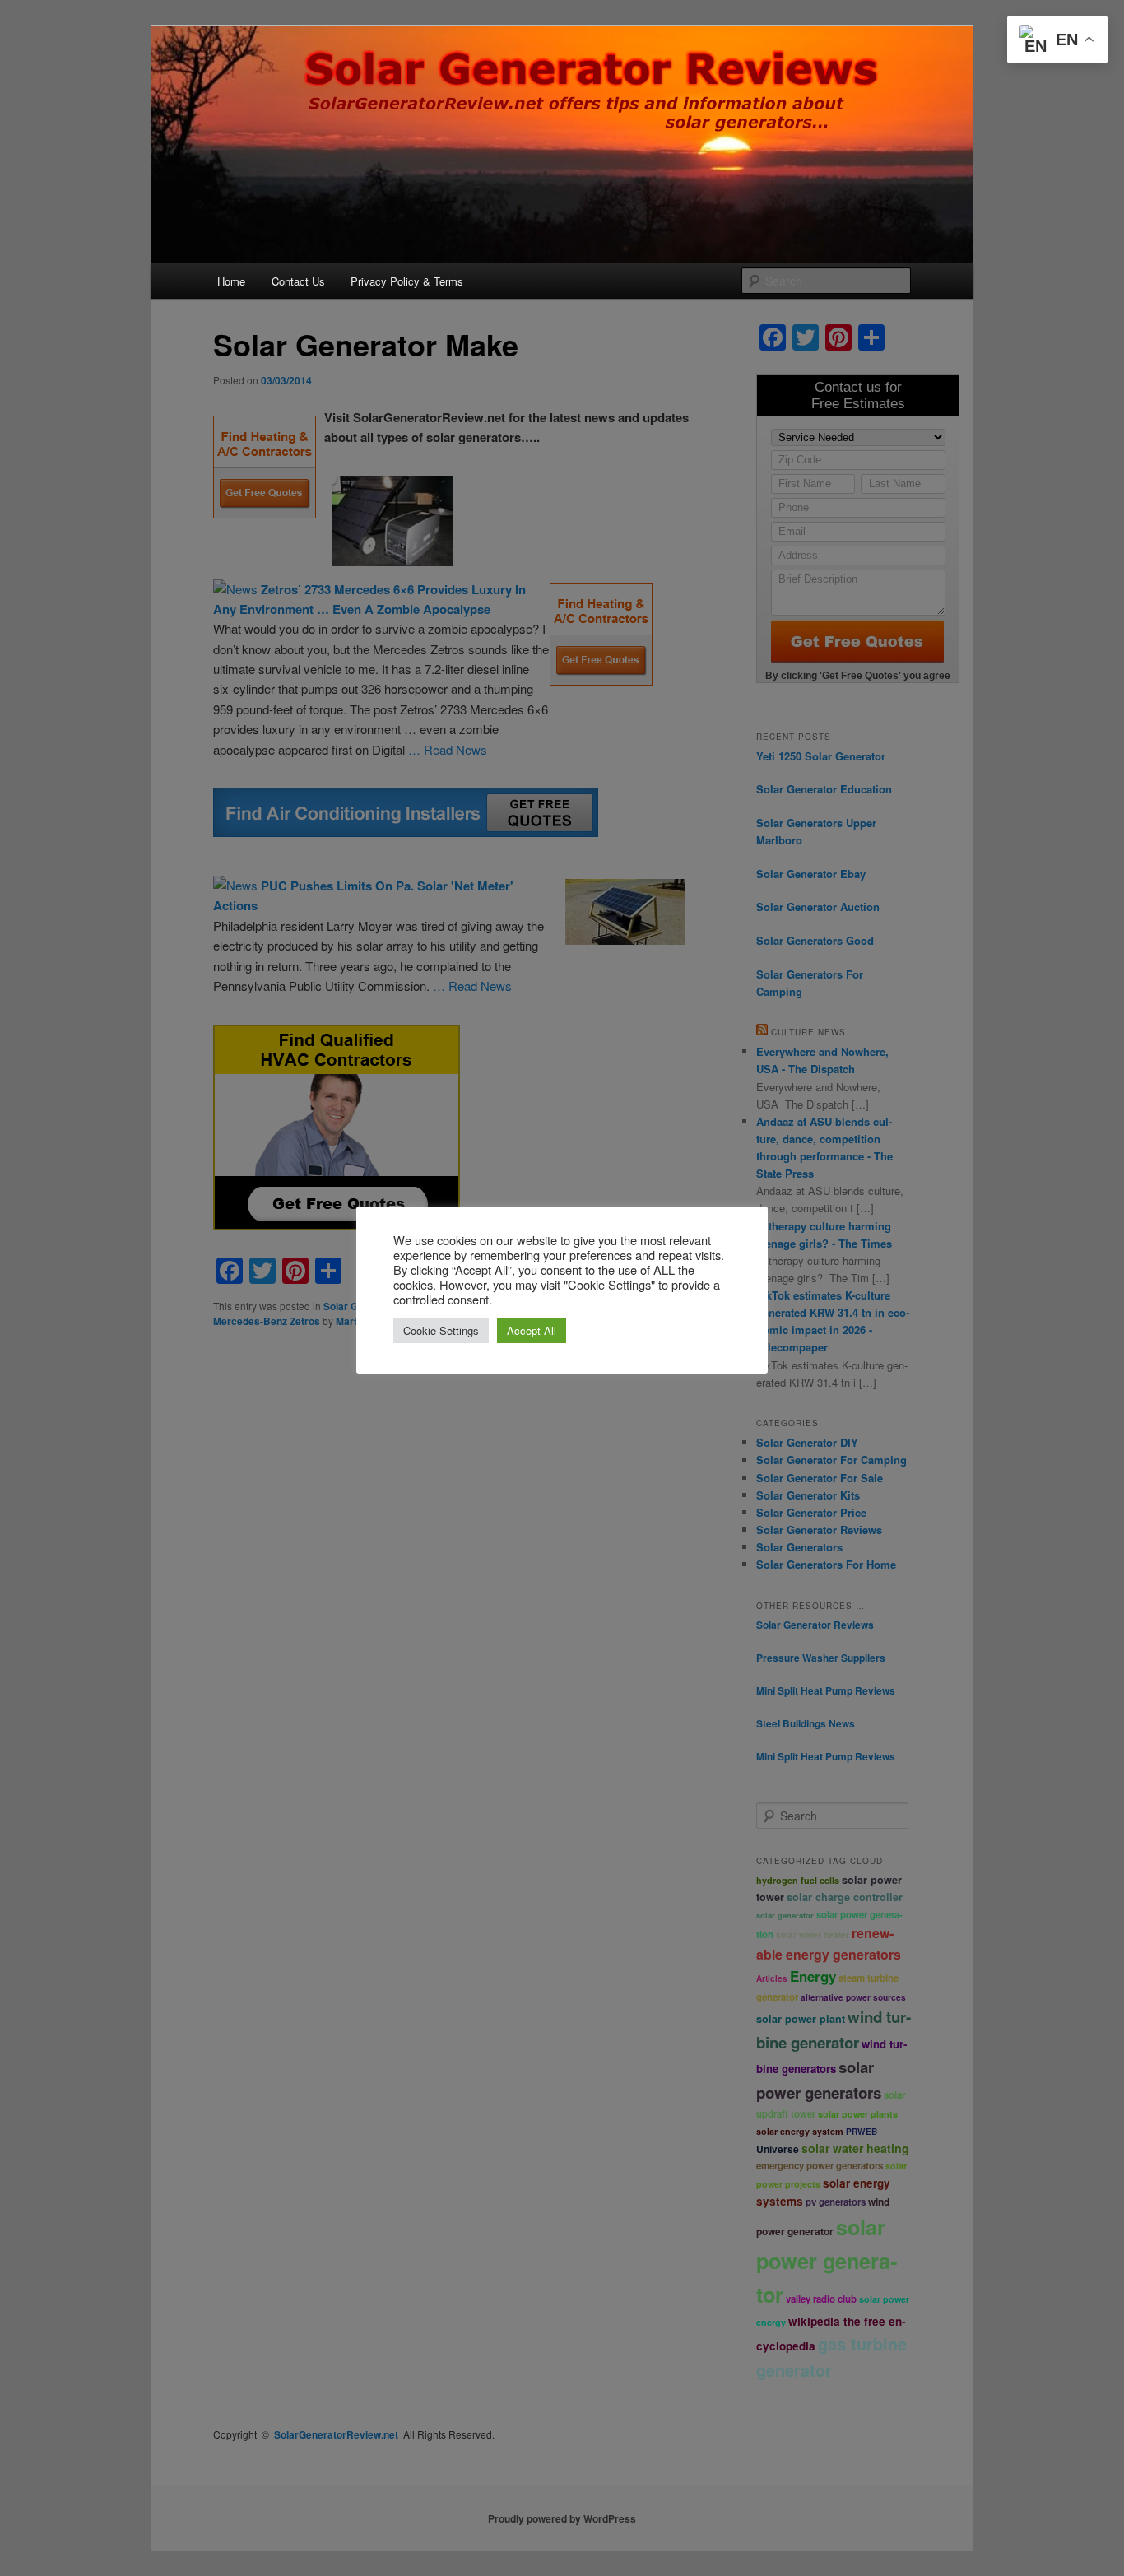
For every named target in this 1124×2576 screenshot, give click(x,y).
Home (231, 281)
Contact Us (298, 281)
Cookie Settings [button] (441, 1330)
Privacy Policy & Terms (407, 281)
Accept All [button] (532, 1330)
